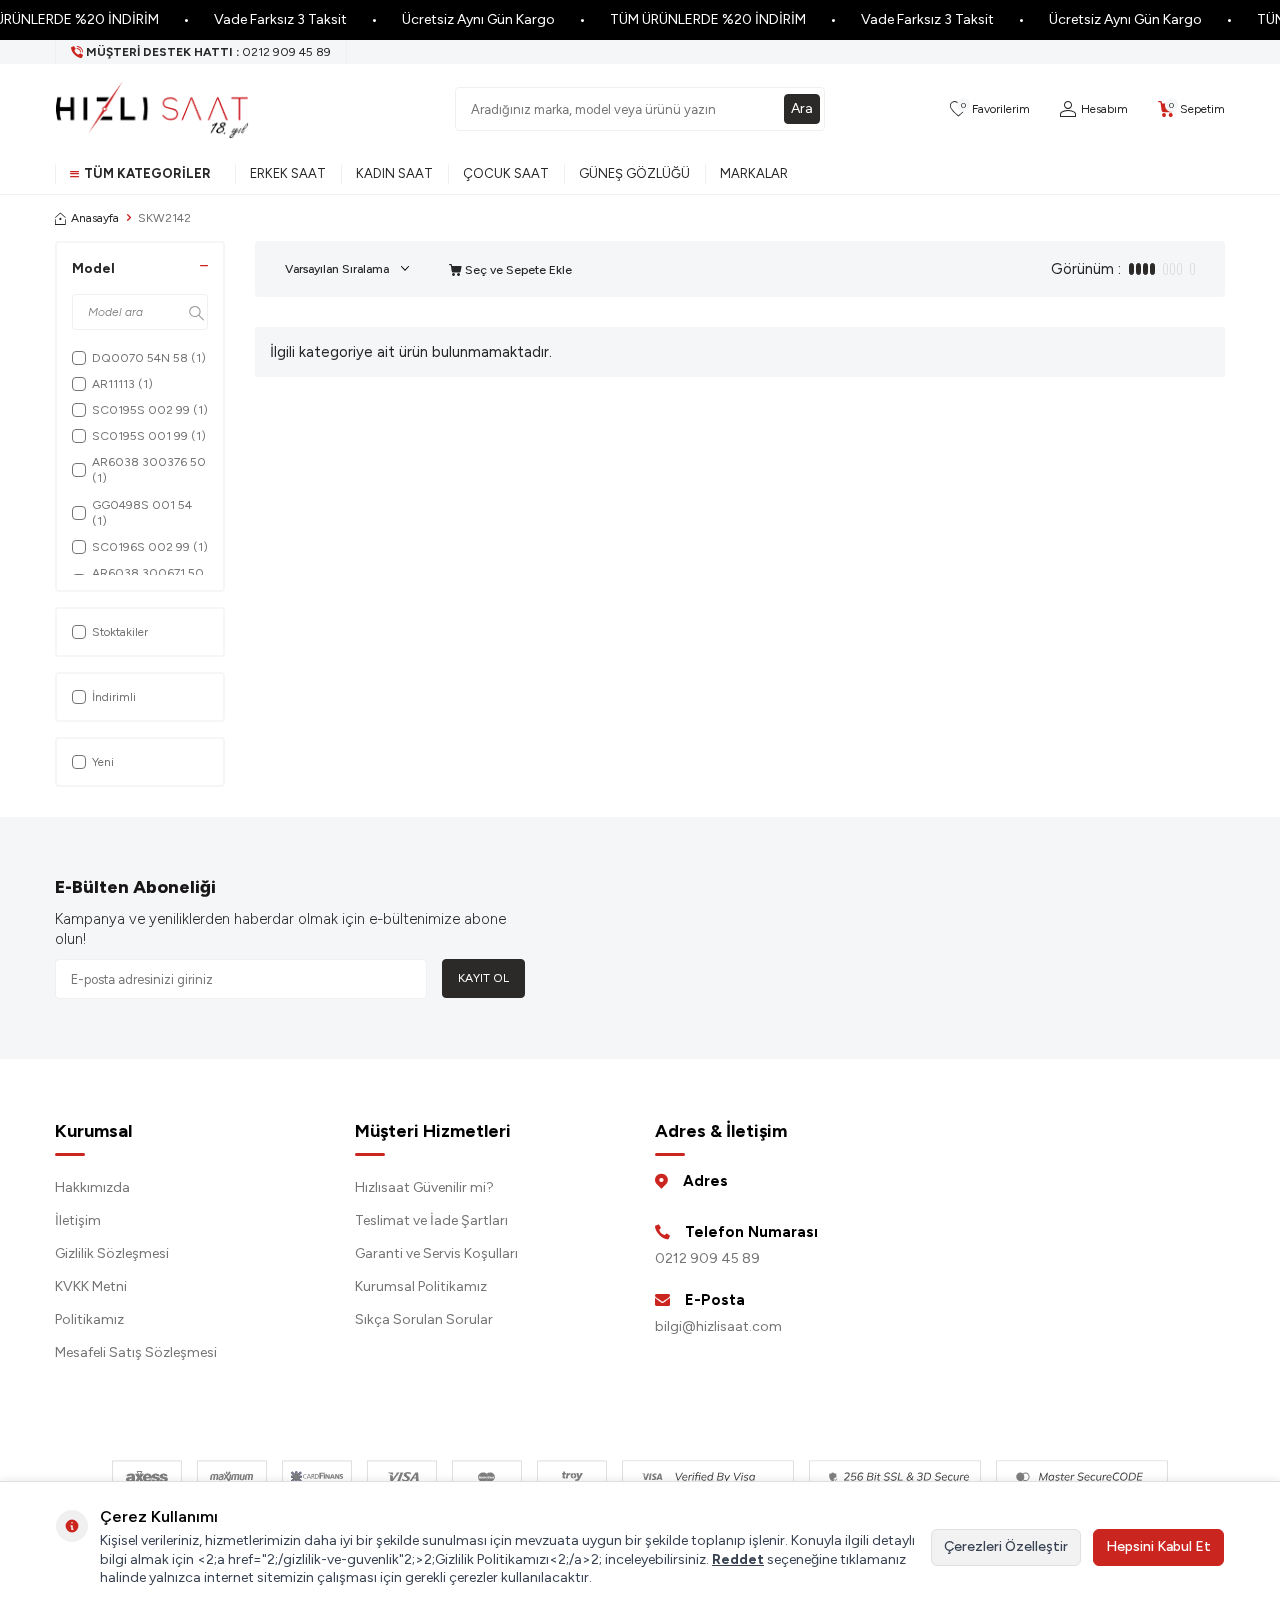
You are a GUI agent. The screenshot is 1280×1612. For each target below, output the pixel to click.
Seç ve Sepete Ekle (517, 270)
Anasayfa (95, 218)
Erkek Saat (288, 173)
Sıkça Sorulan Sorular (424, 1319)
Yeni (103, 762)
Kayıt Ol (483, 978)
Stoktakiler (120, 632)
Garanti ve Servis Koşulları (436, 1253)
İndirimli (114, 697)
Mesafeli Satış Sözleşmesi (136, 1352)
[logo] (152, 109)
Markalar (754, 173)
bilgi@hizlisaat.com (718, 1326)
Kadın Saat (394, 173)
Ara (802, 108)
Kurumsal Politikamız (421, 1286)
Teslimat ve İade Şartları (431, 1220)
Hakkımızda (92, 1187)
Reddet (738, 1559)
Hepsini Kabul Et (1158, 1546)
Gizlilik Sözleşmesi (112, 1253)
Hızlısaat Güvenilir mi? (424, 1187)
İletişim (78, 1220)
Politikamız (89, 1319)
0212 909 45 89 (707, 1258)
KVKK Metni (91, 1286)
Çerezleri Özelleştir (1006, 1546)
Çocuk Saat (506, 173)
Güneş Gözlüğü (634, 173)
